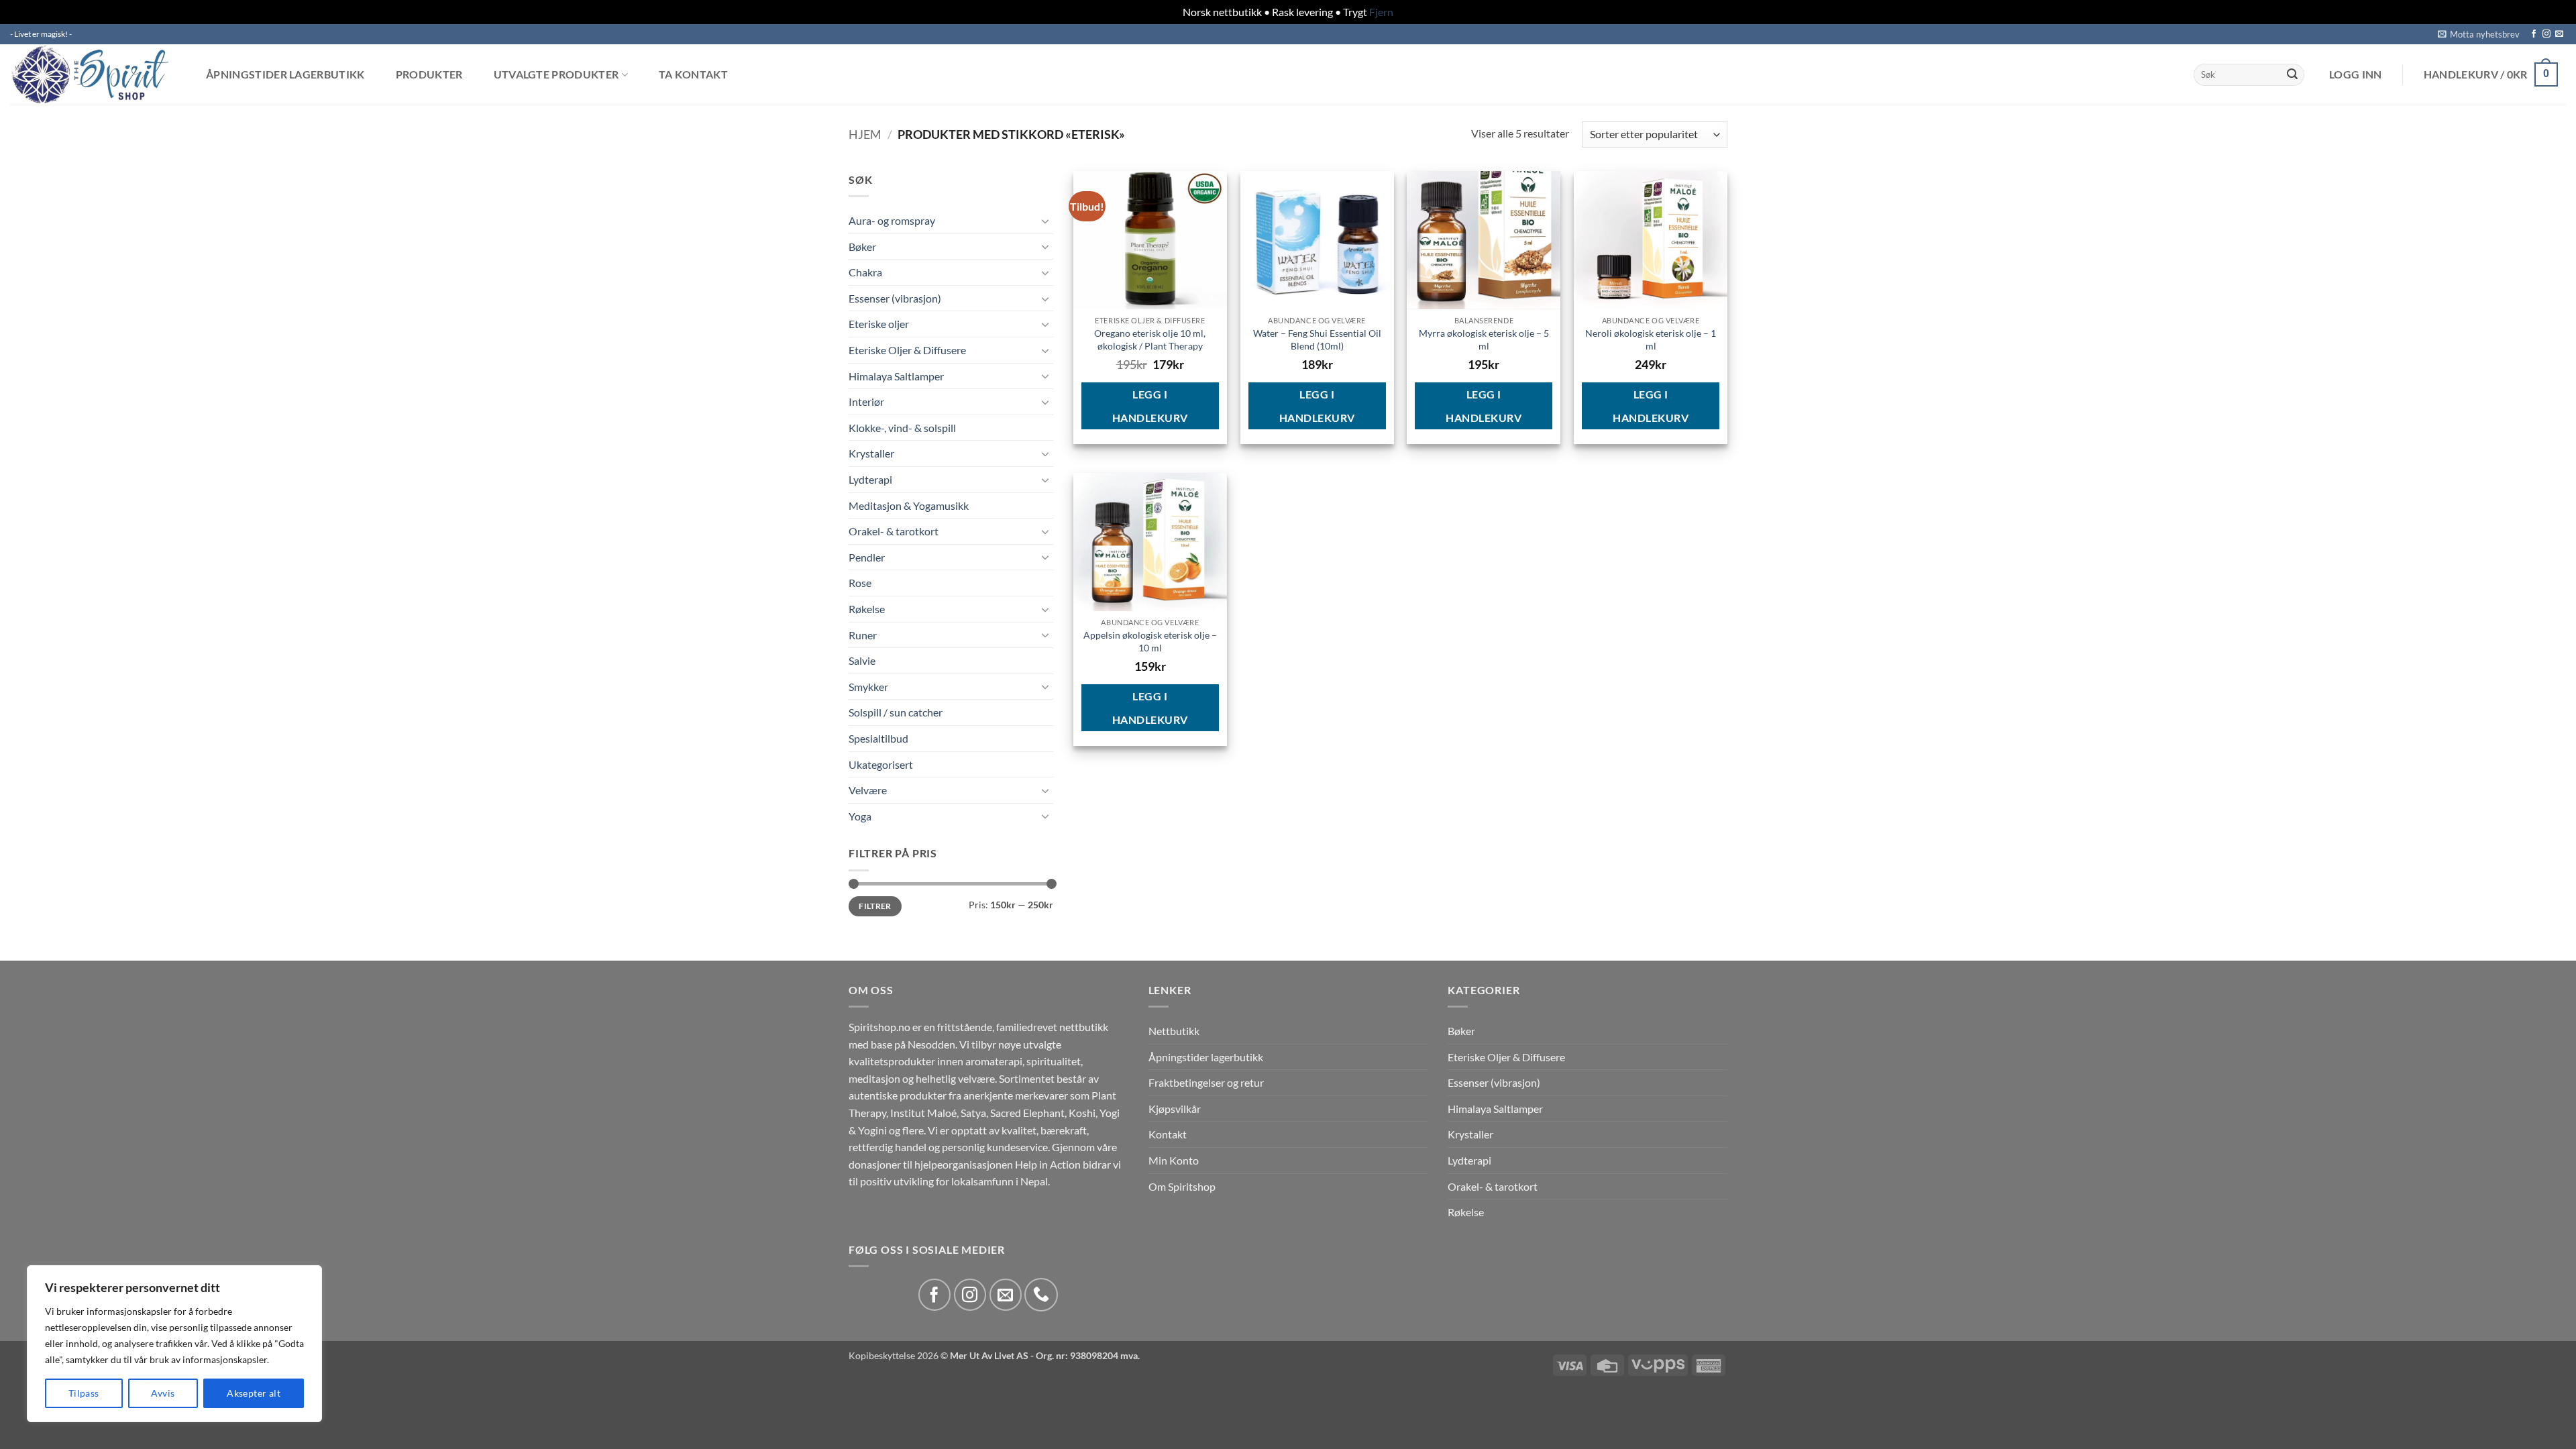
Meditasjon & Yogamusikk (909, 505)
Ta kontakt (693, 74)
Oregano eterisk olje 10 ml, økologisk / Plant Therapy (1150, 339)
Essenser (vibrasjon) (895, 298)
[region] (174, 1344)
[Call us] (1041, 1295)
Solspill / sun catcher (896, 712)
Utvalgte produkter (556, 75)
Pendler (867, 557)
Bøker (862, 247)
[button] (2479, 34)
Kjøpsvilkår (1175, 1109)
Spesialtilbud (878, 738)
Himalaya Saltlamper (896, 376)
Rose (860, 583)
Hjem (865, 134)
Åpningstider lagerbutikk (285, 74)
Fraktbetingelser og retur (1206, 1082)
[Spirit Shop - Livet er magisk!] (94, 74)
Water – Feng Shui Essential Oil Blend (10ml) (1317, 339)
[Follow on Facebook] (2534, 34)
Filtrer (875, 906)
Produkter (429, 74)
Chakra (865, 272)
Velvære (868, 790)
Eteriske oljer (879, 324)
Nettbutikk (1174, 1031)
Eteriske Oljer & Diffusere (907, 350)
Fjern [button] (1381, 12)
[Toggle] (1045, 221)
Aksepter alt (254, 1393)
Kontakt (1168, 1134)
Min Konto (1174, 1160)
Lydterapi (870, 479)
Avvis (163, 1393)
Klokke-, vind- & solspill (902, 428)
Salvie (862, 660)
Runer (863, 635)
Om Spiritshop (1182, 1186)
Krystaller (871, 453)
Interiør (866, 401)
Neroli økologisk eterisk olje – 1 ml (1651, 339)
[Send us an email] (2559, 34)
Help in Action (1048, 1164)
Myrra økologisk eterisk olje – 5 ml (1484, 339)
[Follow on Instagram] (2546, 34)
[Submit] (2292, 74)
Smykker (868, 687)
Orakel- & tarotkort (894, 531)
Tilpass (84, 1393)
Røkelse (867, 609)
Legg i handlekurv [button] (1150, 406)
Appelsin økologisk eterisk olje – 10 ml (1150, 641)
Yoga (860, 816)
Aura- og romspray (892, 220)
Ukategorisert (881, 764)
